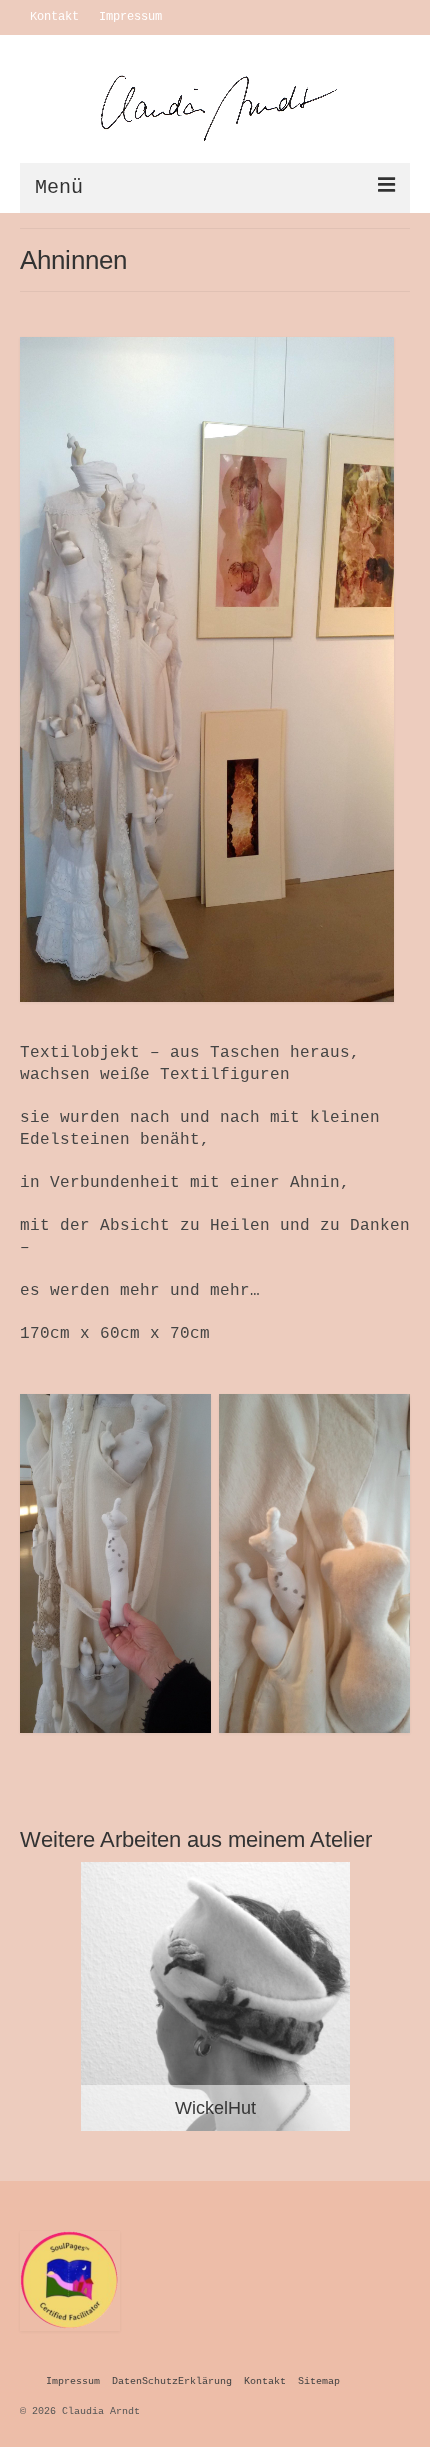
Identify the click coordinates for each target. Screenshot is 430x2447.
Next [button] (392, 1996)
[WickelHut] (215, 1996)
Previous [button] (37, 1996)
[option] (215, 1996)
